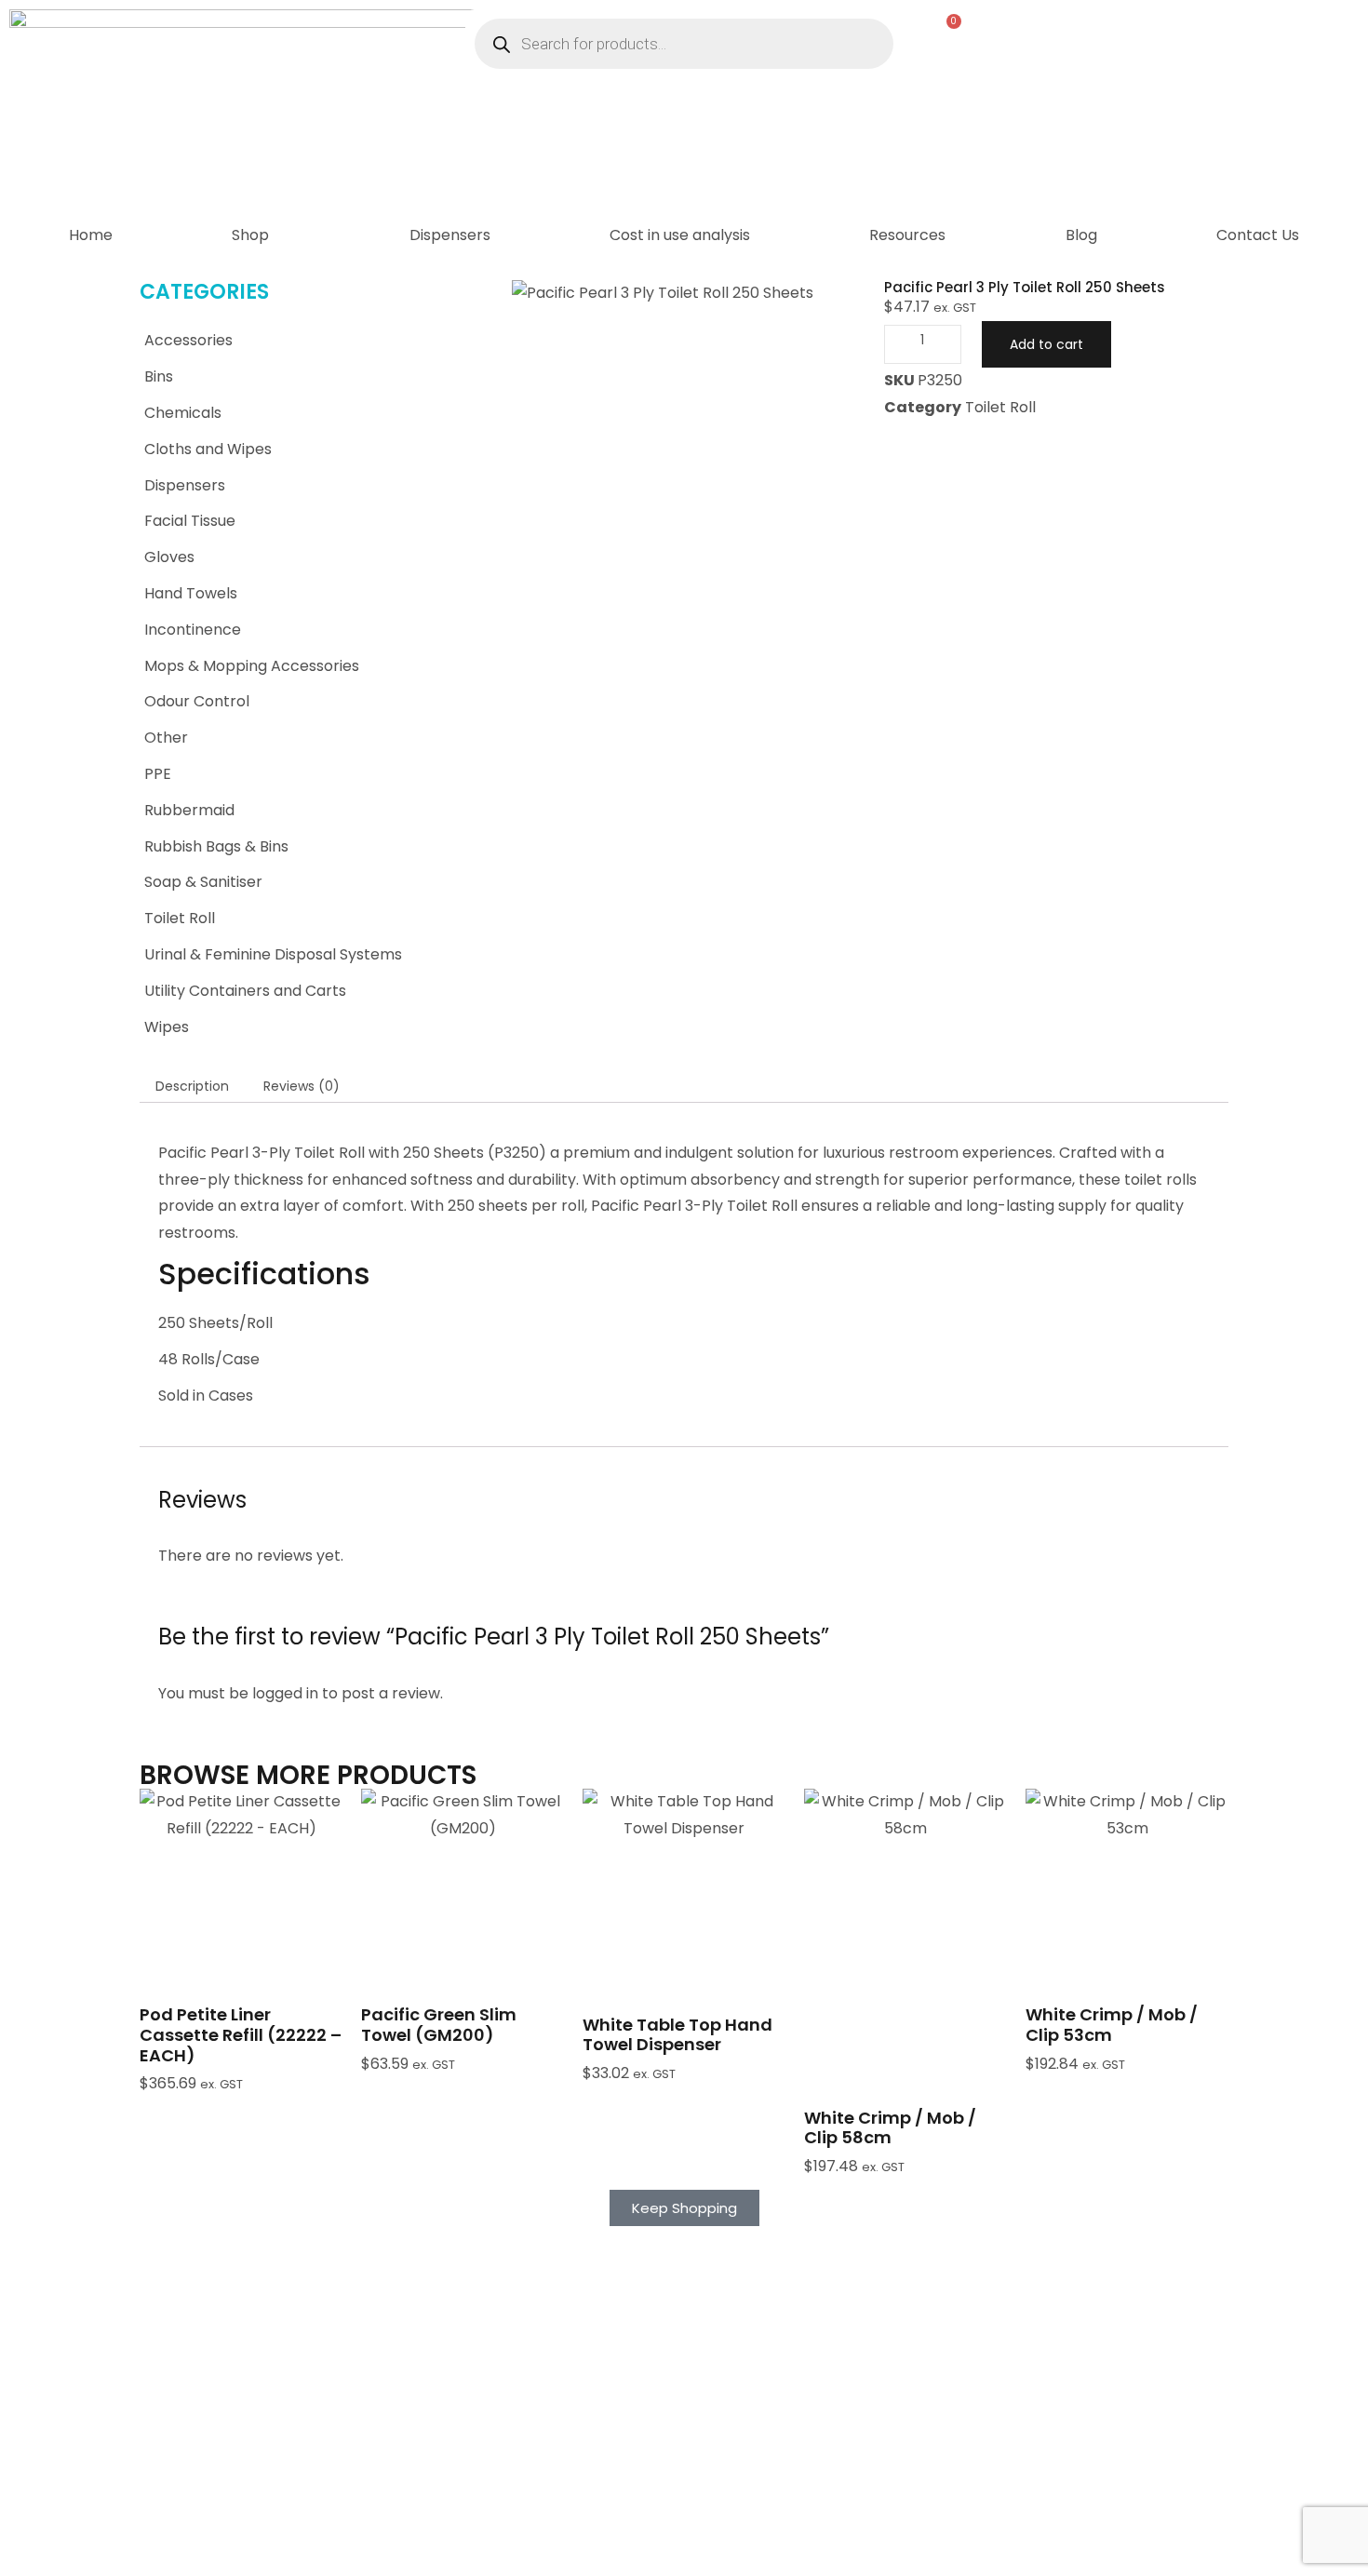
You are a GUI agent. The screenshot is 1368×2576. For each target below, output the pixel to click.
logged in (285, 1693)
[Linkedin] (754, 2553)
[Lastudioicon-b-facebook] (707, 2553)
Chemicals (183, 413)
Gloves (169, 557)
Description (192, 1086)
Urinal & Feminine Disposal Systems (273, 954)
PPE (158, 774)
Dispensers (450, 235)
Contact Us (1258, 235)
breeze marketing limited (333, 2542)
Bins (159, 376)
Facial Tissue (190, 521)
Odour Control (197, 701)
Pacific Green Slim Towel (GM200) (439, 2025)
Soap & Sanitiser (203, 882)
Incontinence (193, 630)
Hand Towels (191, 593)
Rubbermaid (189, 810)
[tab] (192, 1085)
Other (166, 738)
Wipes (167, 1027)
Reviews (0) (302, 1086)
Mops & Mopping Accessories (252, 666)
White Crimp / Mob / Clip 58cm (890, 2128)
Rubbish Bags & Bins (216, 846)
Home (91, 235)
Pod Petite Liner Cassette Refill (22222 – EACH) (241, 2034)
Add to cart (1046, 344)
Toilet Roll (180, 918)
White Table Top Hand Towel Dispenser (677, 2035)
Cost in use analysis (680, 235)
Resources (907, 235)
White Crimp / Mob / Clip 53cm (1112, 2025)
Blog (1081, 235)
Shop (250, 235)
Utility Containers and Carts (245, 991)
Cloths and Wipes (208, 449)
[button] (241, 1934)
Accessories (188, 340)
